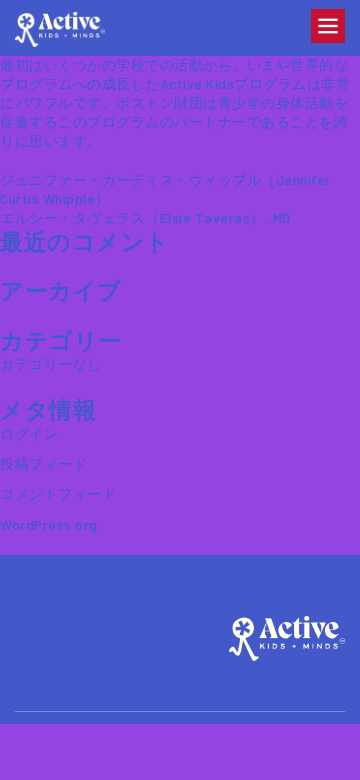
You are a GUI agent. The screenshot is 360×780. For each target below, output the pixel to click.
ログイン (29, 433)
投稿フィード (43, 463)
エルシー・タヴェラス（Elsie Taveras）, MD (145, 217)
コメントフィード (58, 493)
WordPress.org (49, 524)
